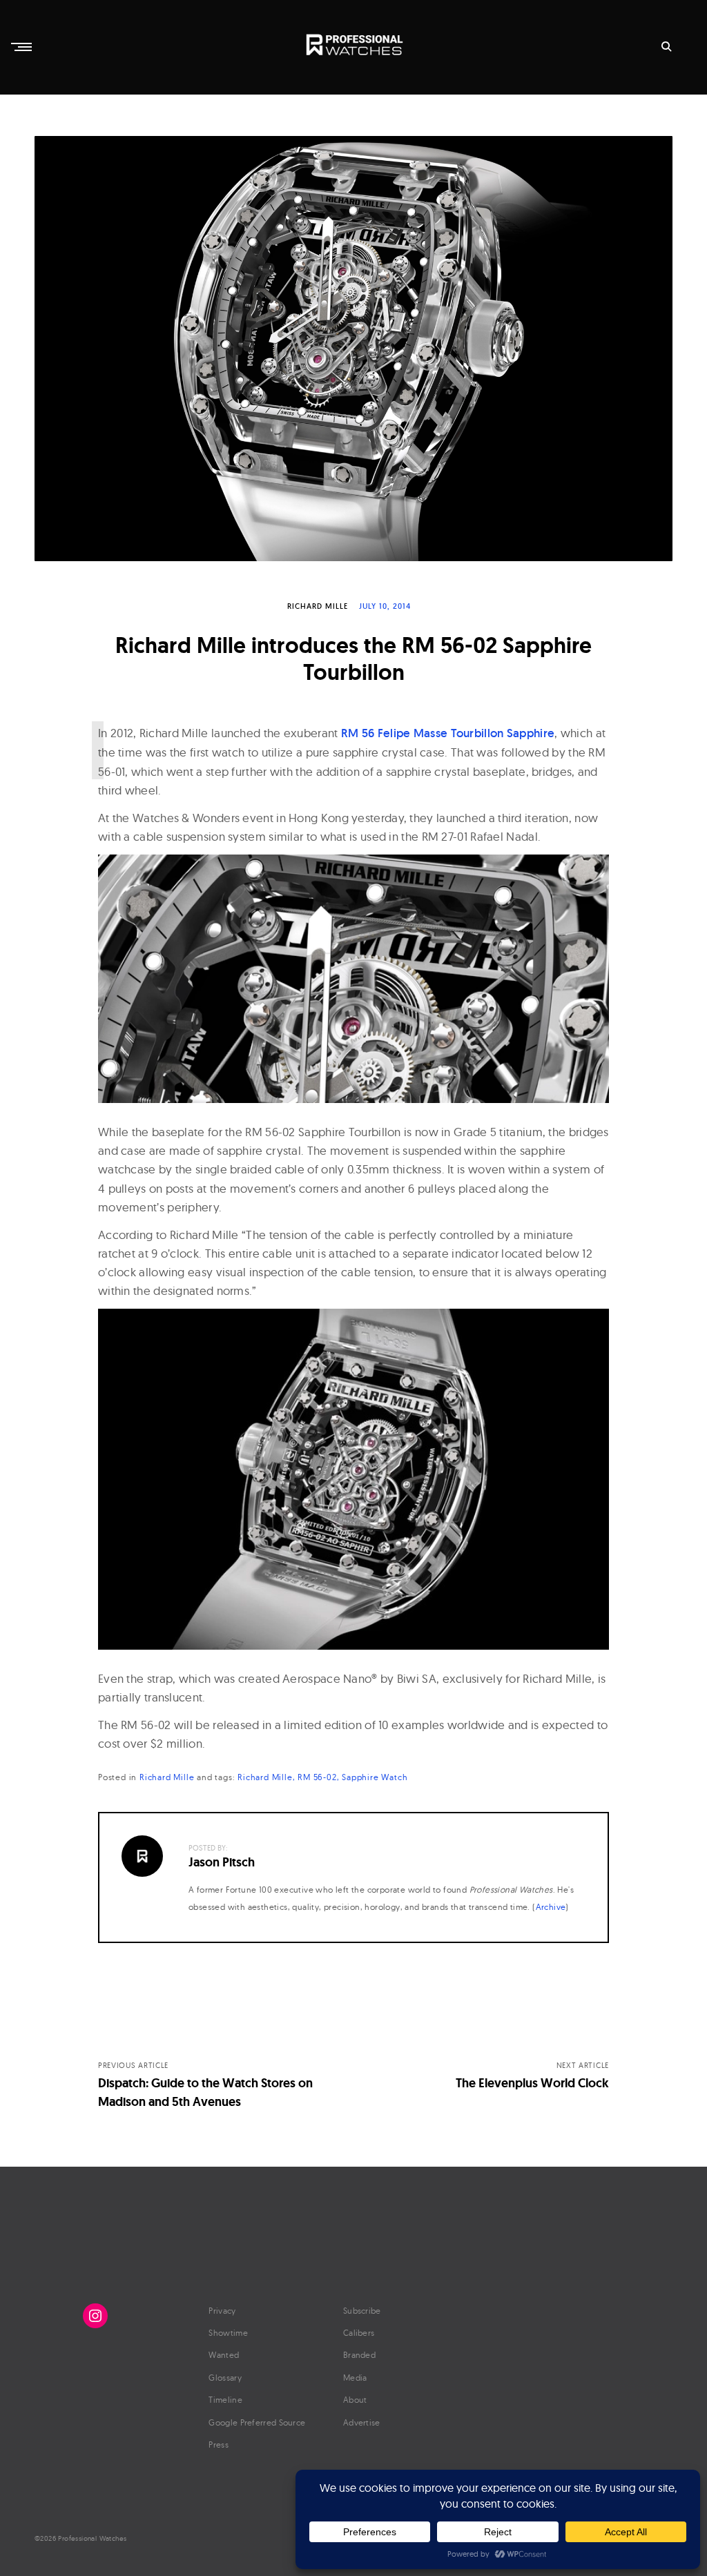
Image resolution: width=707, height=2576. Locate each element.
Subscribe (362, 2311)
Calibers (359, 2333)
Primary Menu (23, 47)
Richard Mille (318, 606)
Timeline (225, 2400)
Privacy (222, 2311)
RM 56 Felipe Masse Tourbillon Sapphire (448, 733)
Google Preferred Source (257, 2422)
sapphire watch (375, 1777)
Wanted (224, 2355)
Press (219, 2445)
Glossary (225, 2378)
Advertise (362, 2422)
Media (355, 2378)
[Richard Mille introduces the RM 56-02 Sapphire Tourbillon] (353, 349)
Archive (551, 1907)
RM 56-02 (317, 1777)
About (355, 2400)
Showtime (228, 2333)
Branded (359, 2355)
